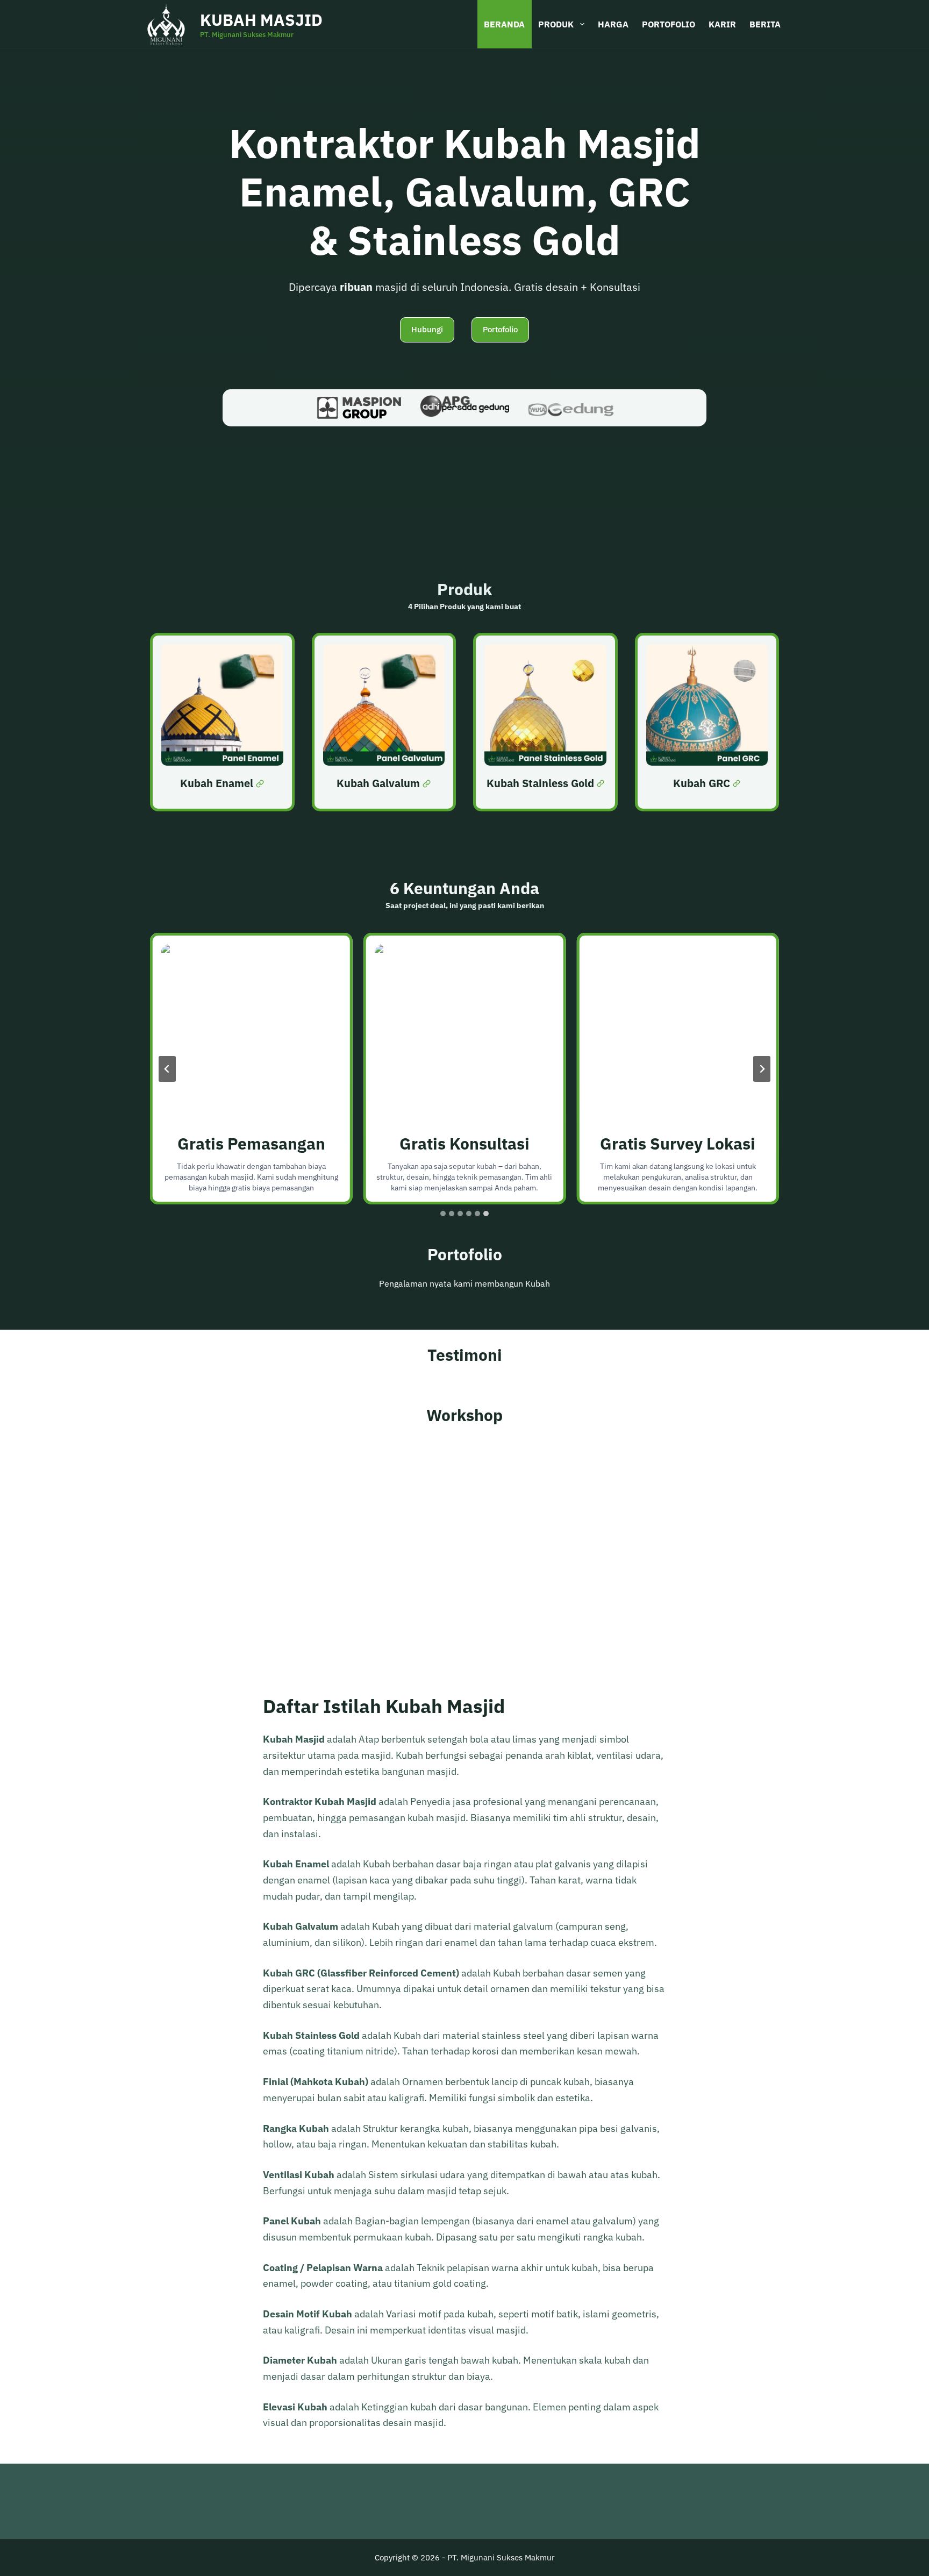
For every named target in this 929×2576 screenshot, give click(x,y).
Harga (613, 24)
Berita (765, 24)
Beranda (504, 24)
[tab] (443, 1214)
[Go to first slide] (762, 1069)
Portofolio (669, 24)
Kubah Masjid (261, 20)
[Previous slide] (167, 1069)
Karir (722, 24)
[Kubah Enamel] (222, 722)
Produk (556, 24)
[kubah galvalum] (384, 722)
